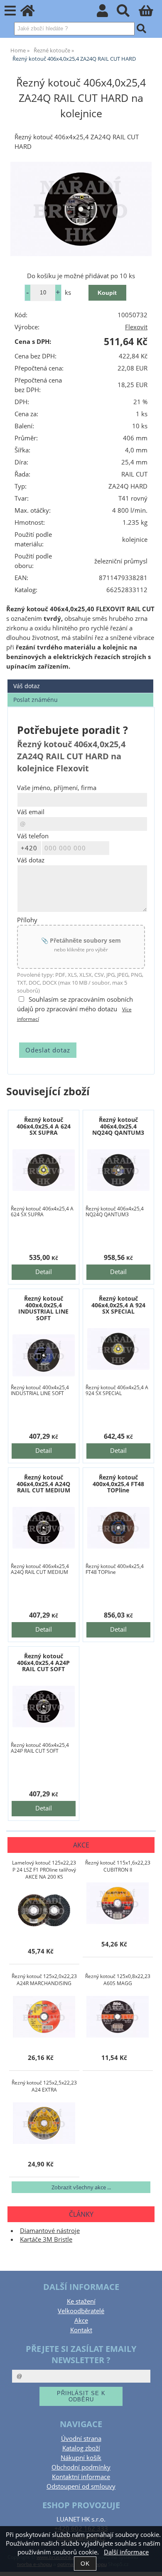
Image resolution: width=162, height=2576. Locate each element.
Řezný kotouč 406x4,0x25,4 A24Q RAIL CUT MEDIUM (43, 1484)
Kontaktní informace (81, 2477)
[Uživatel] (107, 13)
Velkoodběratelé (81, 2311)
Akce (81, 2320)
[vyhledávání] (128, 13)
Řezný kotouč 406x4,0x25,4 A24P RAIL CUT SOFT (43, 1662)
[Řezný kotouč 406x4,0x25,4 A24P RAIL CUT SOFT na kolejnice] (44, 1707)
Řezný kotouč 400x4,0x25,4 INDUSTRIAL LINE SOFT (43, 1308)
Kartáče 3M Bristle (46, 2239)
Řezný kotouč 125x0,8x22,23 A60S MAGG (118, 1980)
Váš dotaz (27, 686)
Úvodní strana (81, 2439)
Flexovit (136, 327)
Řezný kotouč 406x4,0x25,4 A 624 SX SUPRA (44, 1126)
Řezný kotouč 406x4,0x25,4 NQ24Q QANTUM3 (118, 1126)
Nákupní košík (81, 2458)
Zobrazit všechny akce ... (81, 2187)
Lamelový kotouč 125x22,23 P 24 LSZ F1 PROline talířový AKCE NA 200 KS (44, 1870)
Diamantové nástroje (50, 2231)
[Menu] (10, 11)
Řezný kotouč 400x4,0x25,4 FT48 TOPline (118, 1484)
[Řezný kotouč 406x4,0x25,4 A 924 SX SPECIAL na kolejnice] (119, 1349)
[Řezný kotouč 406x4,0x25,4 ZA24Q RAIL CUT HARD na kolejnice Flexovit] (81, 209)
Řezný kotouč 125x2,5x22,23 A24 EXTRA (44, 2086)
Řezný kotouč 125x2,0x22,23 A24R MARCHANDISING (44, 1980)
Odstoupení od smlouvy (81, 2486)
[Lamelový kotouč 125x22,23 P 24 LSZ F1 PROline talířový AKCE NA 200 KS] (44, 1910)
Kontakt (81, 2330)
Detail (44, 1272)
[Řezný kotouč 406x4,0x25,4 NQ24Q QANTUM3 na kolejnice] (119, 1170)
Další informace (126, 2552)
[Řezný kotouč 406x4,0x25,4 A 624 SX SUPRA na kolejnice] (44, 1170)
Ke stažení (81, 2301)
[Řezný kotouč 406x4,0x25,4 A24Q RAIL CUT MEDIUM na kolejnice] (44, 1528)
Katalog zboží (81, 2448)
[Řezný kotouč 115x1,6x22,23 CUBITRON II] (118, 1903)
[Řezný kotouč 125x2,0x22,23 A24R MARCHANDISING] (44, 2017)
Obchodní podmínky (81, 2467)
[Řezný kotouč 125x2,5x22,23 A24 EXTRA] (44, 2123)
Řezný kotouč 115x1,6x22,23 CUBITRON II (118, 1866)
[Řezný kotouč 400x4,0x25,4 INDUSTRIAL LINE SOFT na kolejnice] (44, 1355)
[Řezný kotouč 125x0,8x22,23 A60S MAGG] (118, 2017)
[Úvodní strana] (32, 13)
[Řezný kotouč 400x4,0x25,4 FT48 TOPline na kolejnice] (119, 1528)
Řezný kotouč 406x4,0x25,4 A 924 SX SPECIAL (118, 1305)
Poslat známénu (36, 700)
